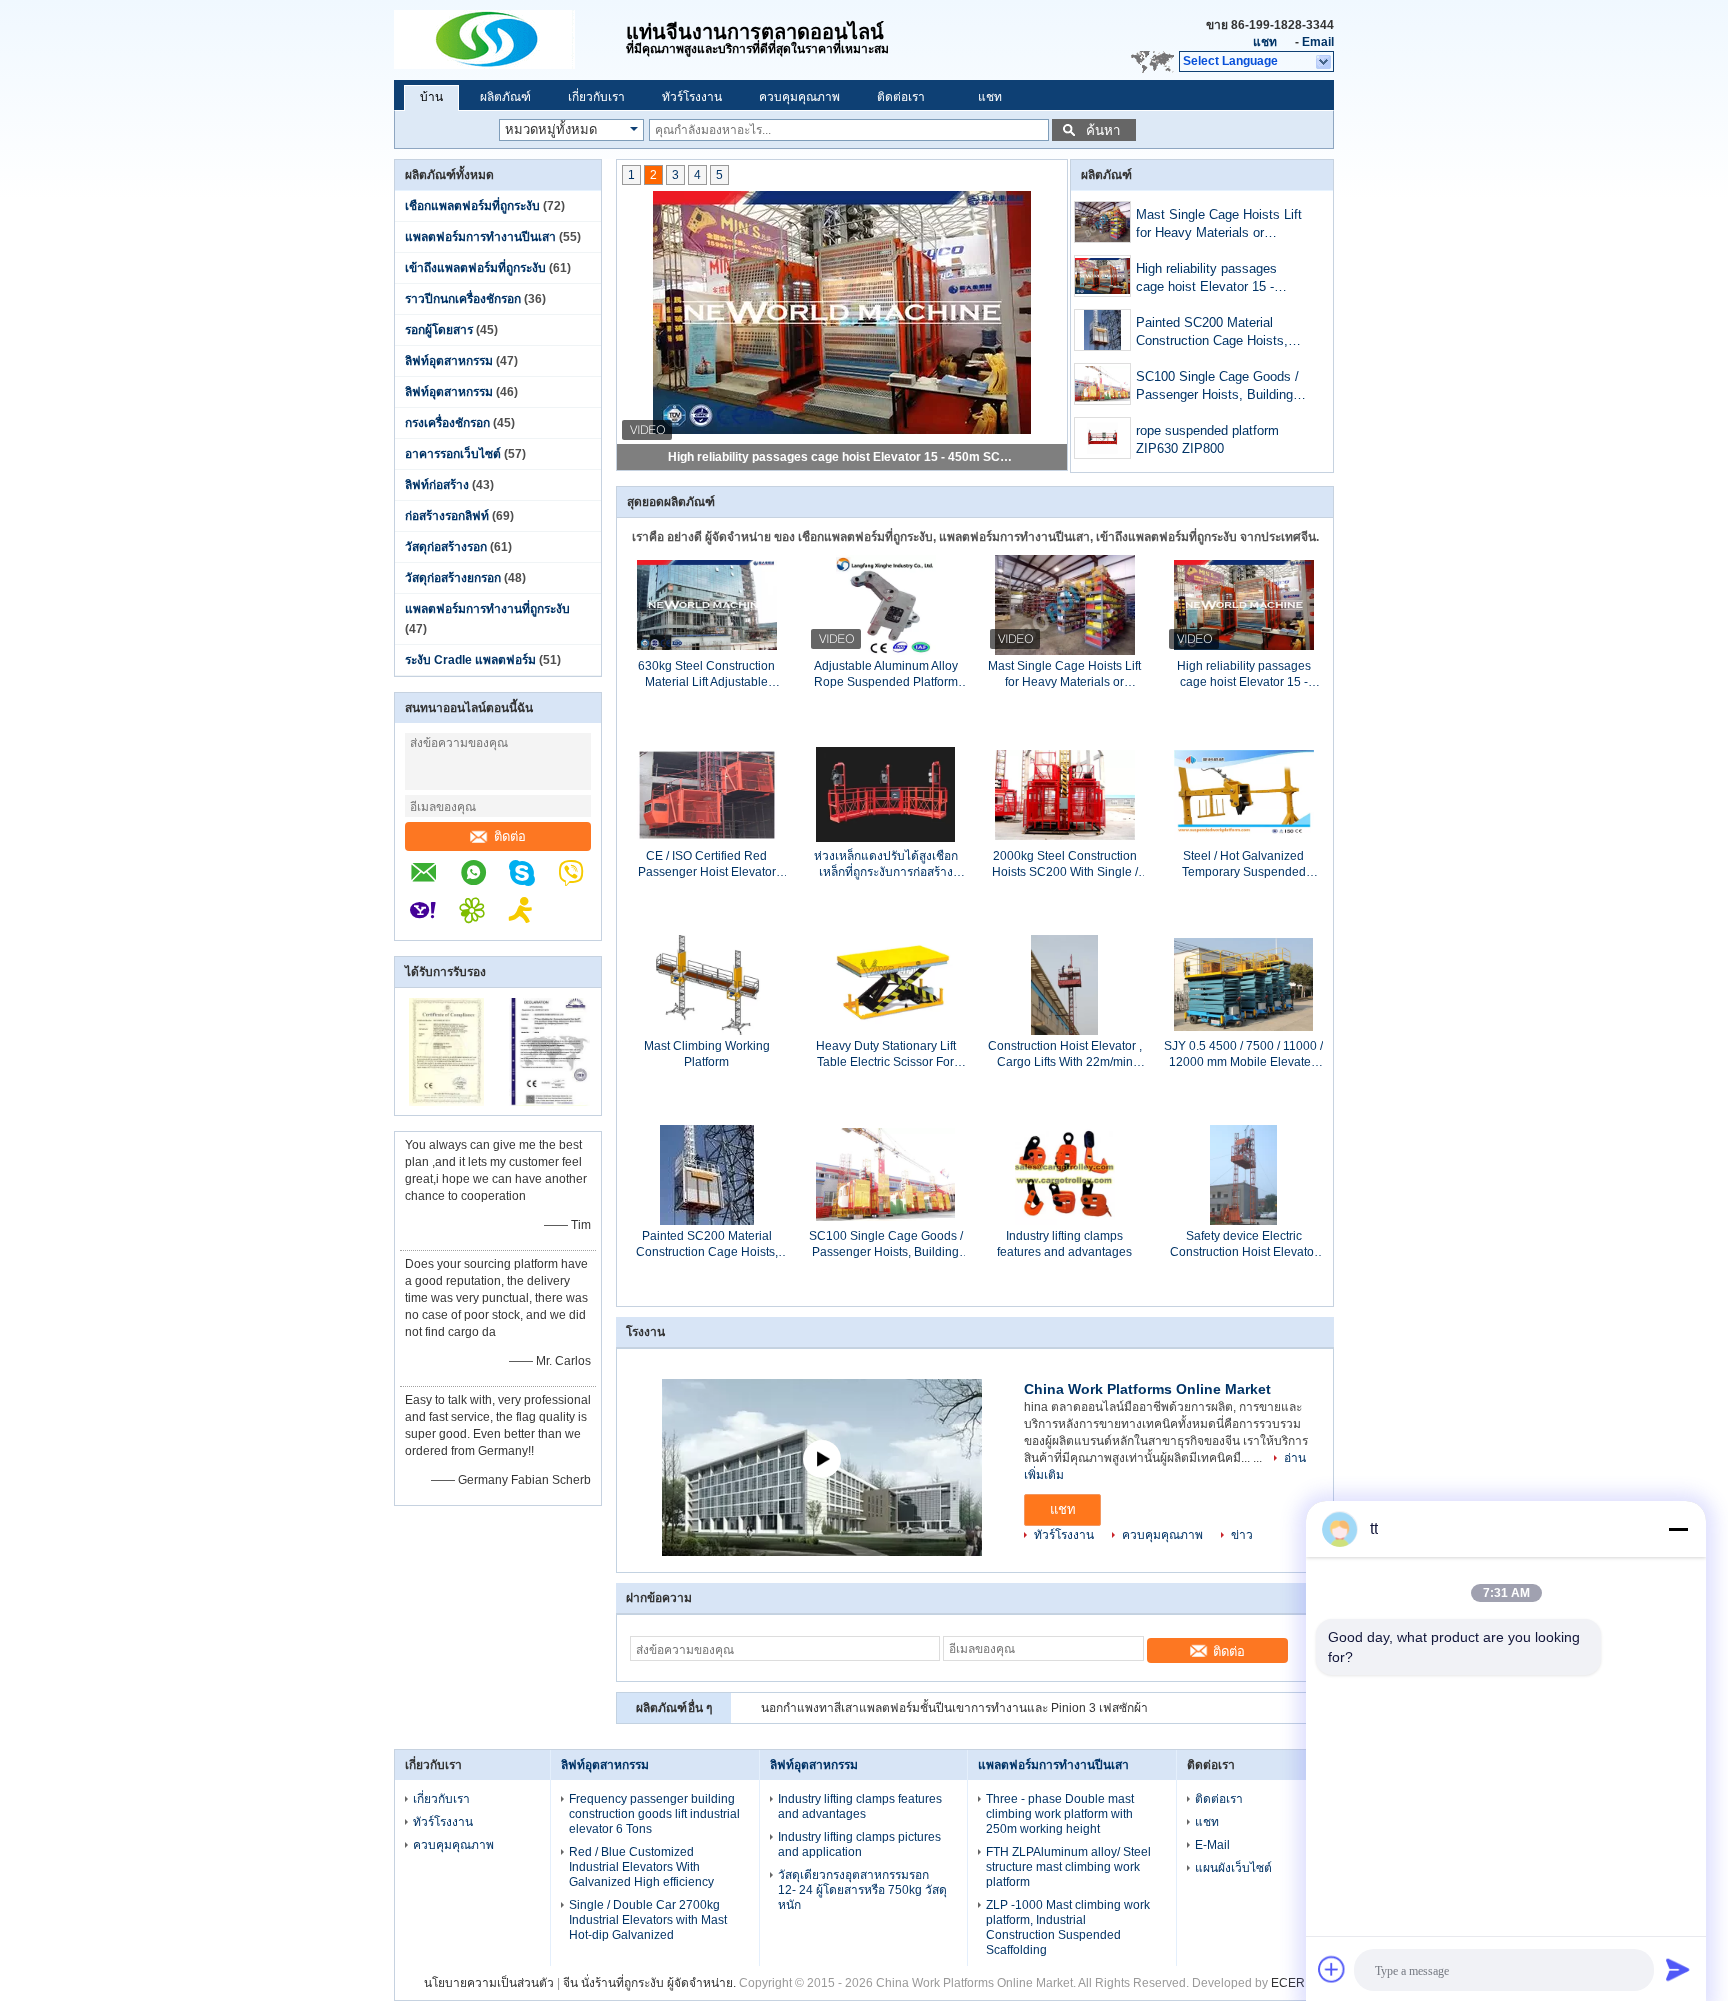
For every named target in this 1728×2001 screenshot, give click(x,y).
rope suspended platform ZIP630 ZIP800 (1207, 439)
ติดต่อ (510, 836)
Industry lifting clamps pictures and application (859, 1844)
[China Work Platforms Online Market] (510, 40)
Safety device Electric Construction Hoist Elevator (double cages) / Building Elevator (1244, 1244)
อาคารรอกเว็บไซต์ (453, 454)
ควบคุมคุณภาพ (799, 97)
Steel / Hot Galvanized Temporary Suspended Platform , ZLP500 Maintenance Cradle (1244, 864)
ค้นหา (1103, 130)
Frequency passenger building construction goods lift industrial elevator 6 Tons (654, 1814)
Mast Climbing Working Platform (707, 1054)
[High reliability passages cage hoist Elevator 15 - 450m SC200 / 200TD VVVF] (1102, 276)
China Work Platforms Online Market (1147, 1389)
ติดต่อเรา (901, 97)
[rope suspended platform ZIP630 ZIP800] (1102, 438)
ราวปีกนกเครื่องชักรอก (463, 299)
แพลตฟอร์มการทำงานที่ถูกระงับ (487, 609)
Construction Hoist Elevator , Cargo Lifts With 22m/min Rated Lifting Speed (1065, 1054)
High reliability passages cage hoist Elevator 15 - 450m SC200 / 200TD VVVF (843, 457)
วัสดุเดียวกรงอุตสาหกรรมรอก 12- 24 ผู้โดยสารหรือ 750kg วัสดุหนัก (862, 1890)
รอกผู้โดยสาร (439, 330)
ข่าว (1242, 1535)
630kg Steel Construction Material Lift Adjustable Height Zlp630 (706, 674)
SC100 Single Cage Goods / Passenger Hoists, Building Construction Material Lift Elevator (1217, 387)
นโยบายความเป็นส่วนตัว (489, 1983)
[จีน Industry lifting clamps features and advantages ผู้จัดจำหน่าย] (1065, 1174)
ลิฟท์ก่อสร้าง (437, 485)
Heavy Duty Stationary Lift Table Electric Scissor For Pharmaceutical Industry (886, 1054)
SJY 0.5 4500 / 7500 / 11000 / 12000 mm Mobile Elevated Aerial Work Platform (1243, 1054)
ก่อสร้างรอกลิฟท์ (447, 516)
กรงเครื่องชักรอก (447, 423)
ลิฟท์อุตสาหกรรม (449, 361)
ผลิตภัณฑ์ (505, 97)
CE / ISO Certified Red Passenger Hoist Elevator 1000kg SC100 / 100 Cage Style (706, 864)
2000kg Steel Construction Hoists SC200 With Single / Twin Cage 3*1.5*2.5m (1065, 864)
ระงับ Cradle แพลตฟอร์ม (470, 660)
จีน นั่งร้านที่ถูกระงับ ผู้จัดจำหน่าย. (651, 1983)
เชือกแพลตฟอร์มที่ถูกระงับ (472, 206)
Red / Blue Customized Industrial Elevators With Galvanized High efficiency (641, 1867)
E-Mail (1212, 1845)
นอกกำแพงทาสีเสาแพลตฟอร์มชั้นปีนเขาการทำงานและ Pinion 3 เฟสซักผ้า (954, 1708)
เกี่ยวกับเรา (596, 97)
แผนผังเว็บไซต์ (1233, 1868)
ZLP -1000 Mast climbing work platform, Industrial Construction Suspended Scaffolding (1068, 1927)
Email (1318, 42)
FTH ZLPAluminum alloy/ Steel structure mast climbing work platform (1068, 1867)
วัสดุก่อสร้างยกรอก (453, 578)
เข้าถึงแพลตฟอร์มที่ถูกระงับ (475, 268)
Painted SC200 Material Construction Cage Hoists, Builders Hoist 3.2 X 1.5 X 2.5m (1212, 333)
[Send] (1678, 1969)
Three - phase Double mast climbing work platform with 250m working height (1060, 1814)
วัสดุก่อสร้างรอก (446, 547)
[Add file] (1332, 1969)
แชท (1265, 42)
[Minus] (1678, 1529)
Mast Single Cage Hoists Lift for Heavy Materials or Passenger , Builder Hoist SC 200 (1221, 225)
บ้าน (431, 97)
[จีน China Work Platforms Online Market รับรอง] (446, 1102)
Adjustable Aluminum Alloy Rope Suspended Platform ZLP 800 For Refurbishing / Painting (886, 674)
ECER (1288, 1983)
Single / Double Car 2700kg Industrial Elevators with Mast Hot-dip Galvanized (648, 1920)
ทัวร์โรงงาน (692, 97)
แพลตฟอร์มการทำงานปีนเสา (480, 237)
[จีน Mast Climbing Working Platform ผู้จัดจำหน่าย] (706, 984)
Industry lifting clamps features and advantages (1064, 1244)
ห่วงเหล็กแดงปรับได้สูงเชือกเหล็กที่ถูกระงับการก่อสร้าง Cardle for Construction (886, 864)
